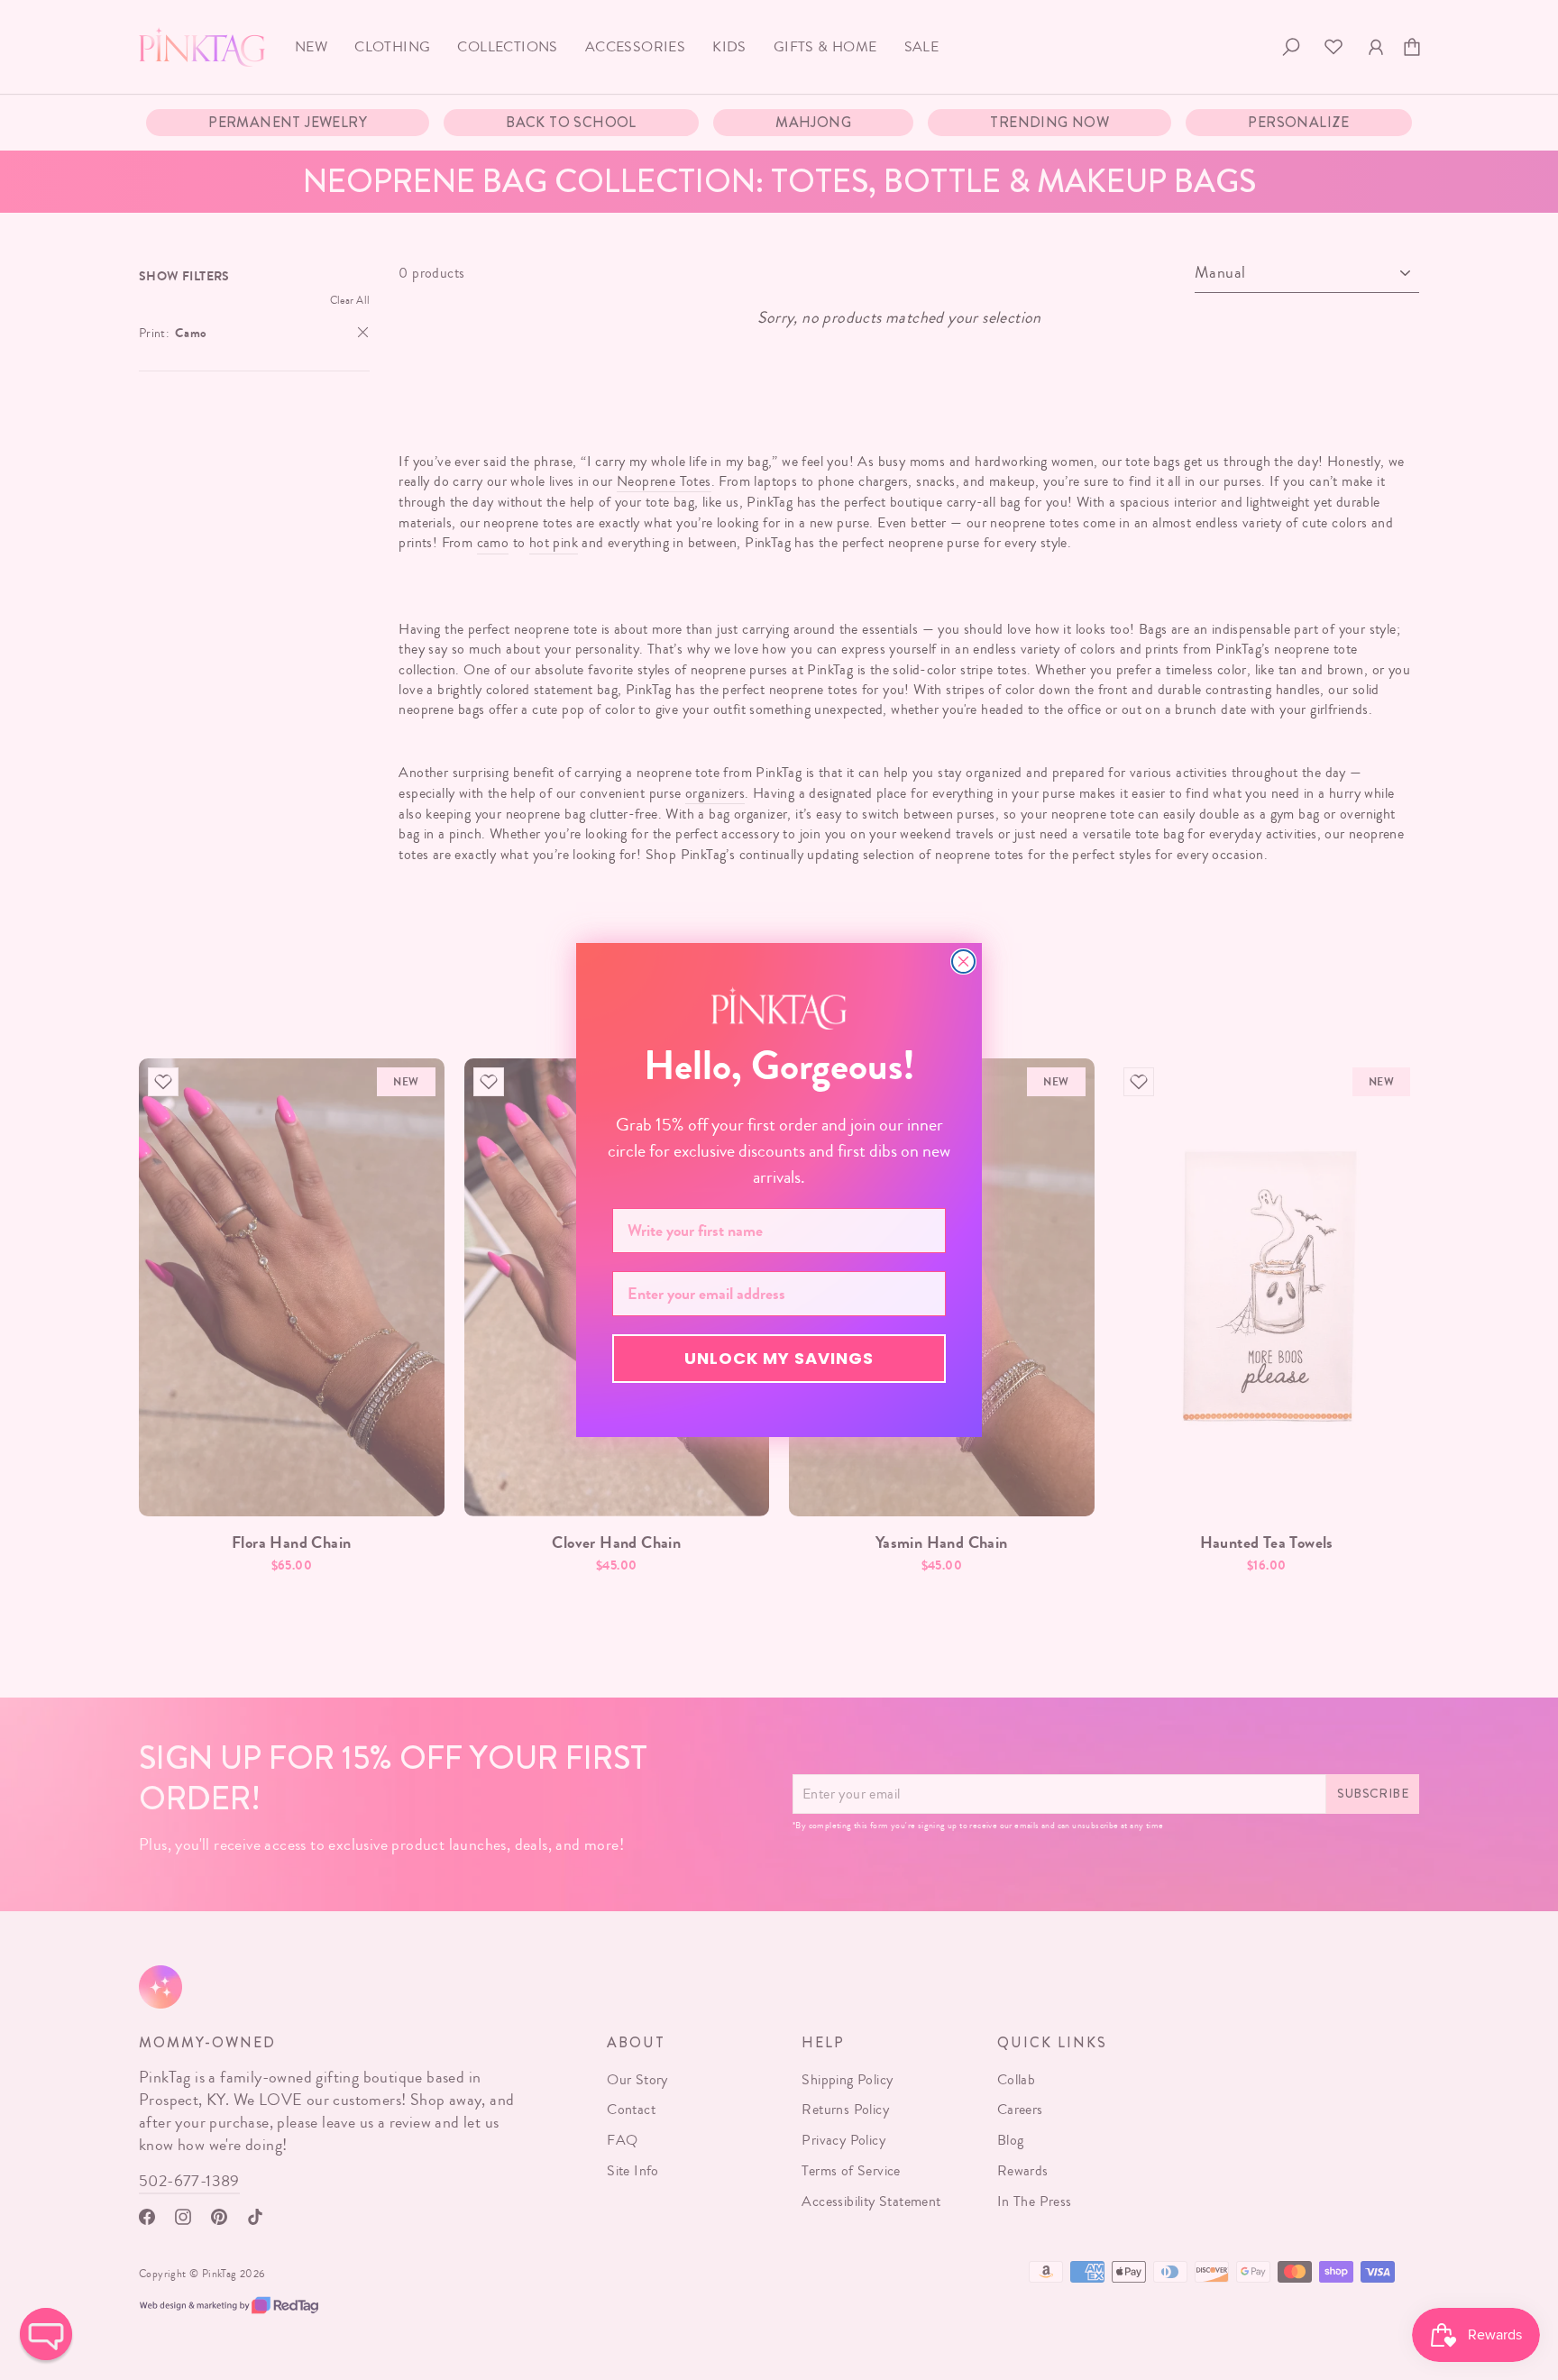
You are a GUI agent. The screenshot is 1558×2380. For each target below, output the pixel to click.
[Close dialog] (963, 961)
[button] (46, 2334)
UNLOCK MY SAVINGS (779, 1358)
